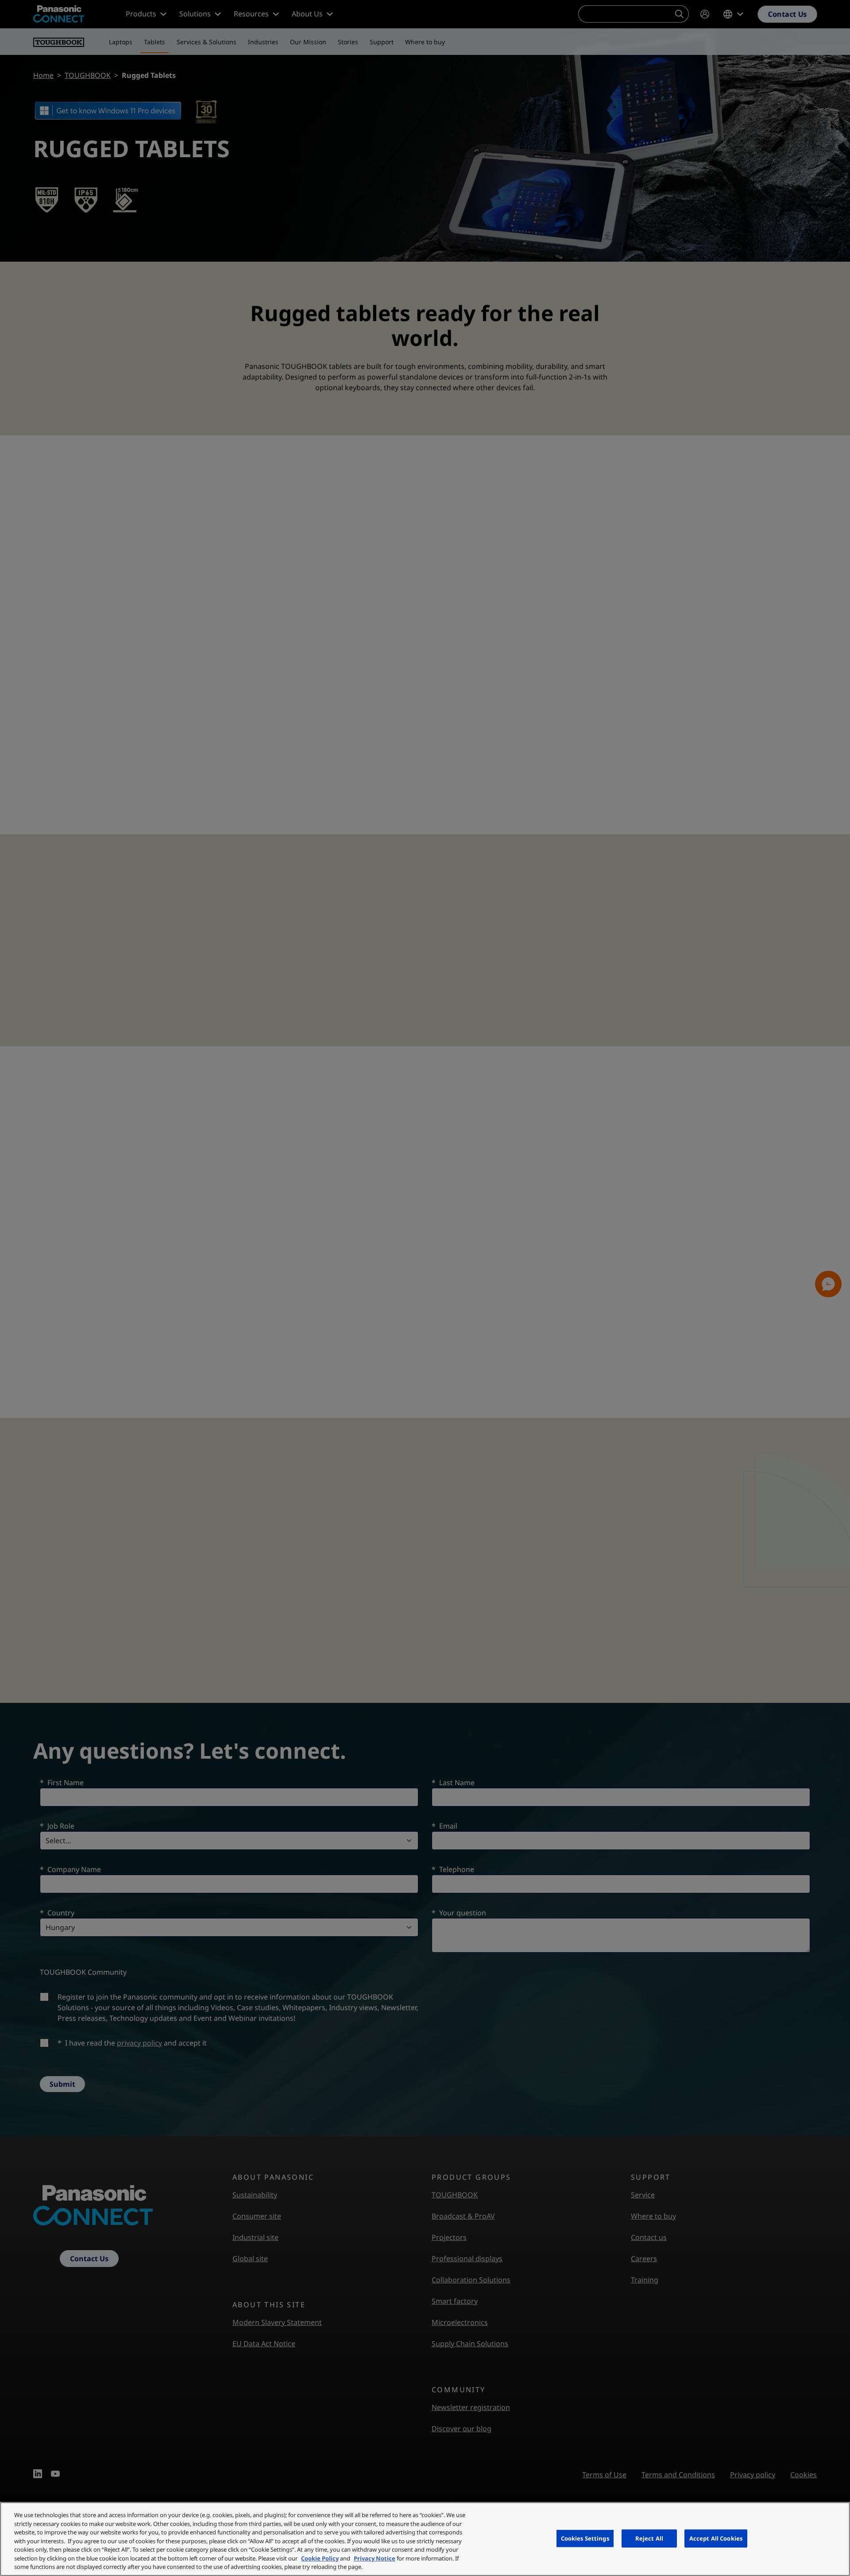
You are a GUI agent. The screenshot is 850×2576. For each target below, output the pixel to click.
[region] (425, 2539)
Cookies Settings (585, 2538)
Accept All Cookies (716, 2538)
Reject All (649, 2538)
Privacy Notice (375, 2558)
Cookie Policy (320, 2558)
